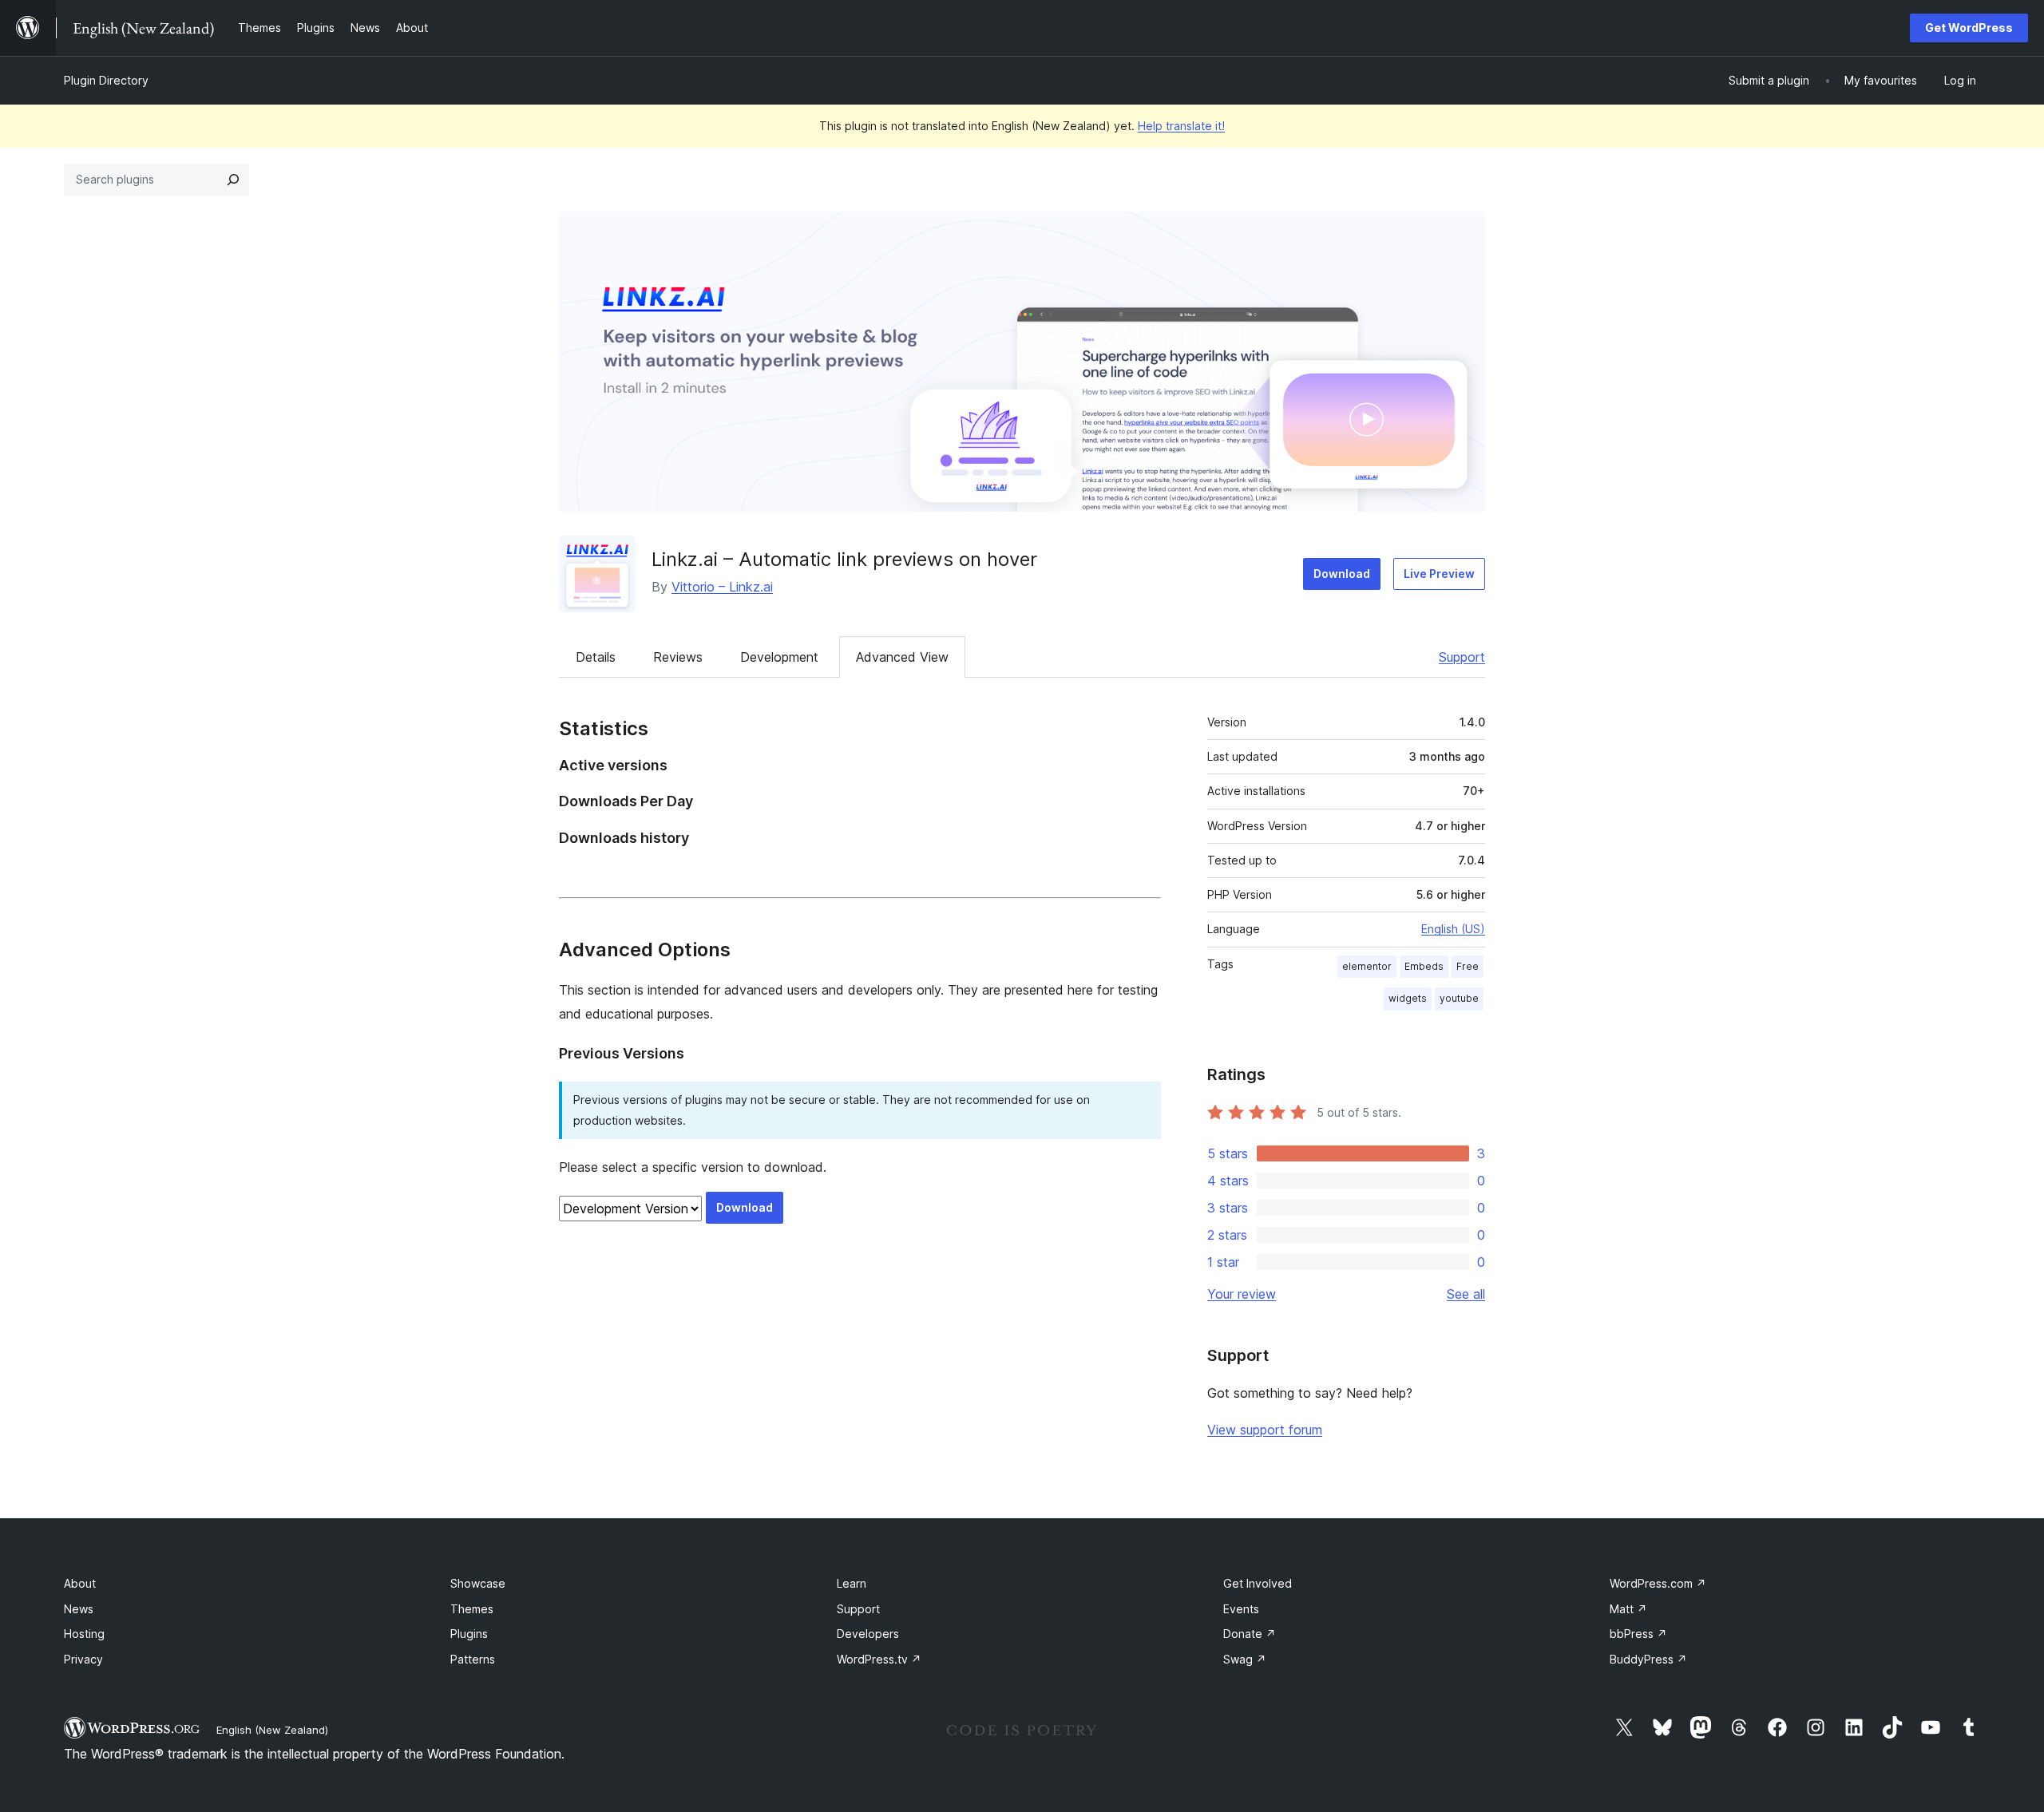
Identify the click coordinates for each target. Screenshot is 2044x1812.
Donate (1250, 1634)
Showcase (478, 1583)
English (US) (1453, 929)
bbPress (1638, 1634)
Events (1241, 1609)
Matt (1628, 1609)
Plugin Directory (106, 80)
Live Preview (1439, 574)
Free (1468, 966)
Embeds (1424, 966)
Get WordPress (1969, 28)
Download (1342, 574)
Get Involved (1258, 1583)
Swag (1245, 1659)
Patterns (473, 1659)
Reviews (678, 657)
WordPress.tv (879, 1659)
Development (779, 657)
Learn (852, 1583)
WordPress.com (1658, 1583)
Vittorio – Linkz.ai (722, 587)
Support (1462, 657)
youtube (1459, 998)
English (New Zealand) (272, 1730)
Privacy (83, 1659)
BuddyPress (1648, 1659)
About (80, 1583)
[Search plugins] (233, 180)
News (79, 1609)
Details (596, 657)
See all (1466, 1294)
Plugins (469, 1634)
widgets (1408, 998)
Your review (1242, 1294)
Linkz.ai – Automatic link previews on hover (844, 559)
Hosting (84, 1634)
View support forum (1265, 1430)
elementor (1367, 966)
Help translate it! (1181, 126)
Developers (868, 1634)
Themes (472, 1609)
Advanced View (902, 657)
